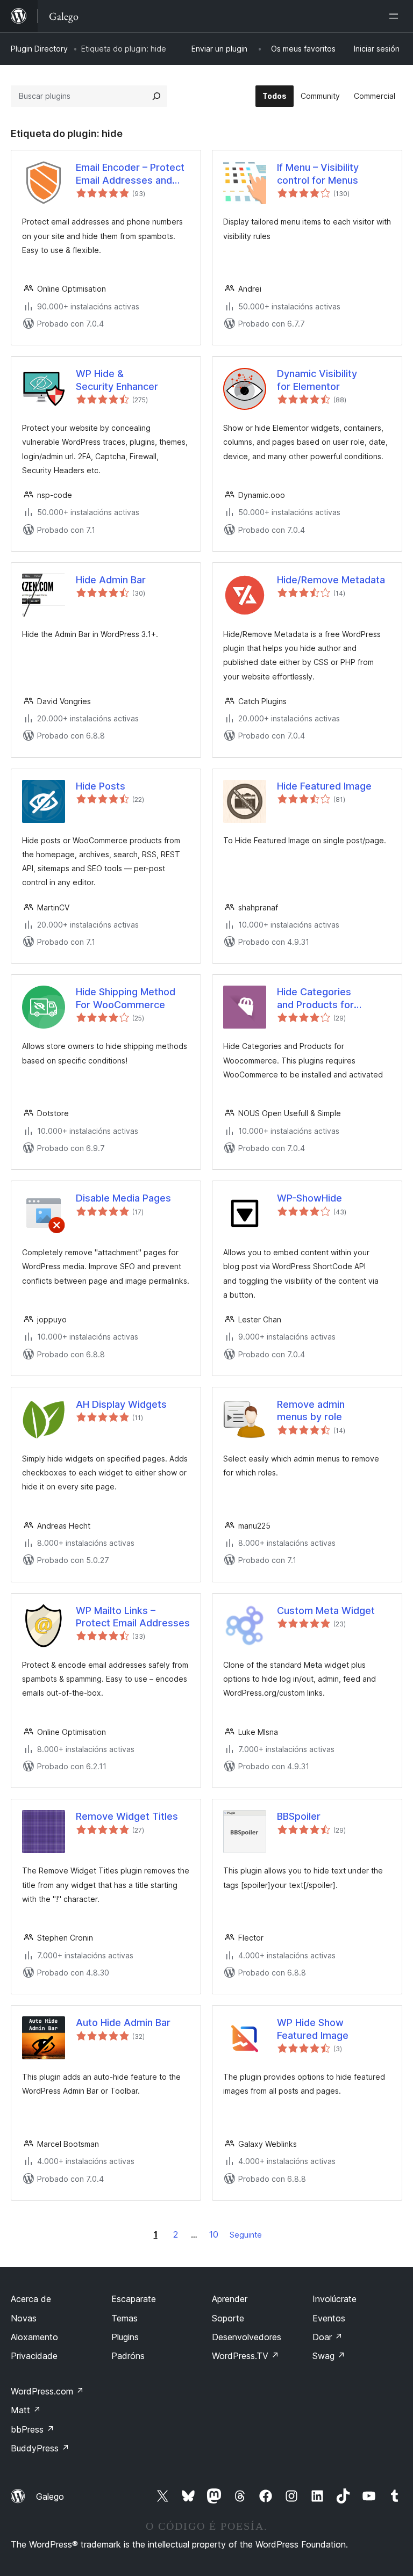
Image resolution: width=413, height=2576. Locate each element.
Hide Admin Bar (111, 580)
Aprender (230, 2299)
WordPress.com (47, 2391)
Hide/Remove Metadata (331, 580)
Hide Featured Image (324, 786)
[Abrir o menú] (396, 16)
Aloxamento (34, 2337)
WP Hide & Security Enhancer (117, 380)
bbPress (33, 2429)
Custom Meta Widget (326, 1611)
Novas (24, 2318)
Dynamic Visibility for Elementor (317, 380)
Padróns (128, 2356)
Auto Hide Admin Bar (123, 2023)
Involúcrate (334, 2299)
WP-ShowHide (309, 1198)
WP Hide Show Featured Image (313, 2029)
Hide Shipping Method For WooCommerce (126, 998)
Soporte (228, 2318)
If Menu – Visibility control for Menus (318, 173)
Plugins (125, 2337)
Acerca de (31, 2299)
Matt (26, 2410)
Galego (50, 2497)
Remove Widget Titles (127, 1816)
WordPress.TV (245, 2356)
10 (214, 2234)
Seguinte (246, 2235)
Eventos (329, 2318)
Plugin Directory (39, 49)
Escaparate (134, 2299)
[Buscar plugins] (156, 96)
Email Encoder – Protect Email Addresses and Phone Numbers (130, 174)
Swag (329, 2356)
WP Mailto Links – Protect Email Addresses (133, 1617)
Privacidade (34, 2356)
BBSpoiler (299, 1816)
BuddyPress (40, 2448)
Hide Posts (101, 786)
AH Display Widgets (121, 1404)
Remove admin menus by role (311, 1410)
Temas (124, 2318)
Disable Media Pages (123, 1198)
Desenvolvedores (247, 2337)
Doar (327, 2337)
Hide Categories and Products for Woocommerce (315, 998)
